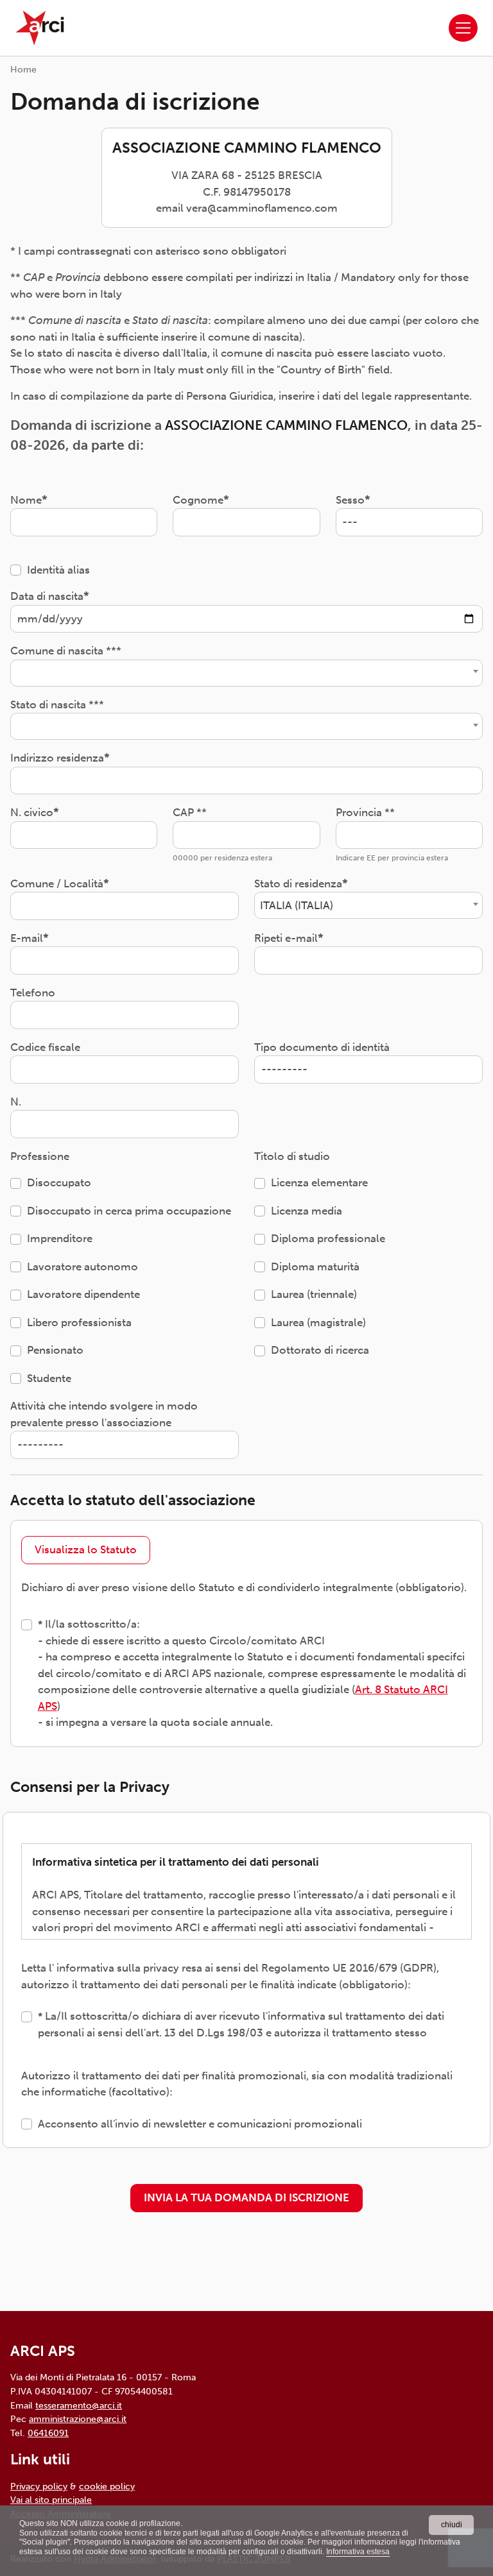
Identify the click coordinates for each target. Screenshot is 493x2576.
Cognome (198, 500)
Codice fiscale (45, 1047)
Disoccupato (59, 1182)
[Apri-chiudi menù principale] (463, 28)
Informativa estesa (358, 2552)
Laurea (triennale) (314, 1294)
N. (16, 1102)
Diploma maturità (315, 1267)
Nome (26, 500)
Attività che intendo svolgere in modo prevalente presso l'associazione (104, 1414)
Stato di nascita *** (57, 704)
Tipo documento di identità (322, 1047)
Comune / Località (57, 883)
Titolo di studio (292, 1156)
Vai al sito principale (51, 2500)
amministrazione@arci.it (78, 2419)
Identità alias (58, 570)
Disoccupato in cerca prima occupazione (129, 1211)
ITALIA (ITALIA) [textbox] (297, 905)
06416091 (48, 2433)
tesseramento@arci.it (79, 2405)
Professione (40, 1156)
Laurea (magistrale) (318, 1322)
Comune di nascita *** (66, 651)
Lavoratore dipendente (83, 1294)
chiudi (452, 2525)
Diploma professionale (328, 1238)
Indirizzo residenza (57, 758)
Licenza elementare (319, 1182)
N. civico (32, 812)
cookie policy (107, 2486)
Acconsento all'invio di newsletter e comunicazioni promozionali (200, 2124)
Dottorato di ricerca (320, 1350)
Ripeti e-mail (286, 938)
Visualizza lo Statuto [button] (86, 1549)
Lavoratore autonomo (82, 1267)
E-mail (27, 938)
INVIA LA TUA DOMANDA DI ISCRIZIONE (246, 2197)
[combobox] (246, 673)
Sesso (350, 500)
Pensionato (55, 1350)
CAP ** (190, 812)
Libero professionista (79, 1322)
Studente (49, 1378)
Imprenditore (60, 1238)
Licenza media (307, 1211)
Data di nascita (47, 596)
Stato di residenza (298, 883)
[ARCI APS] (40, 28)
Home (23, 70)
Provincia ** (365, 812)
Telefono (33, 993)
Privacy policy (39, 2486)
